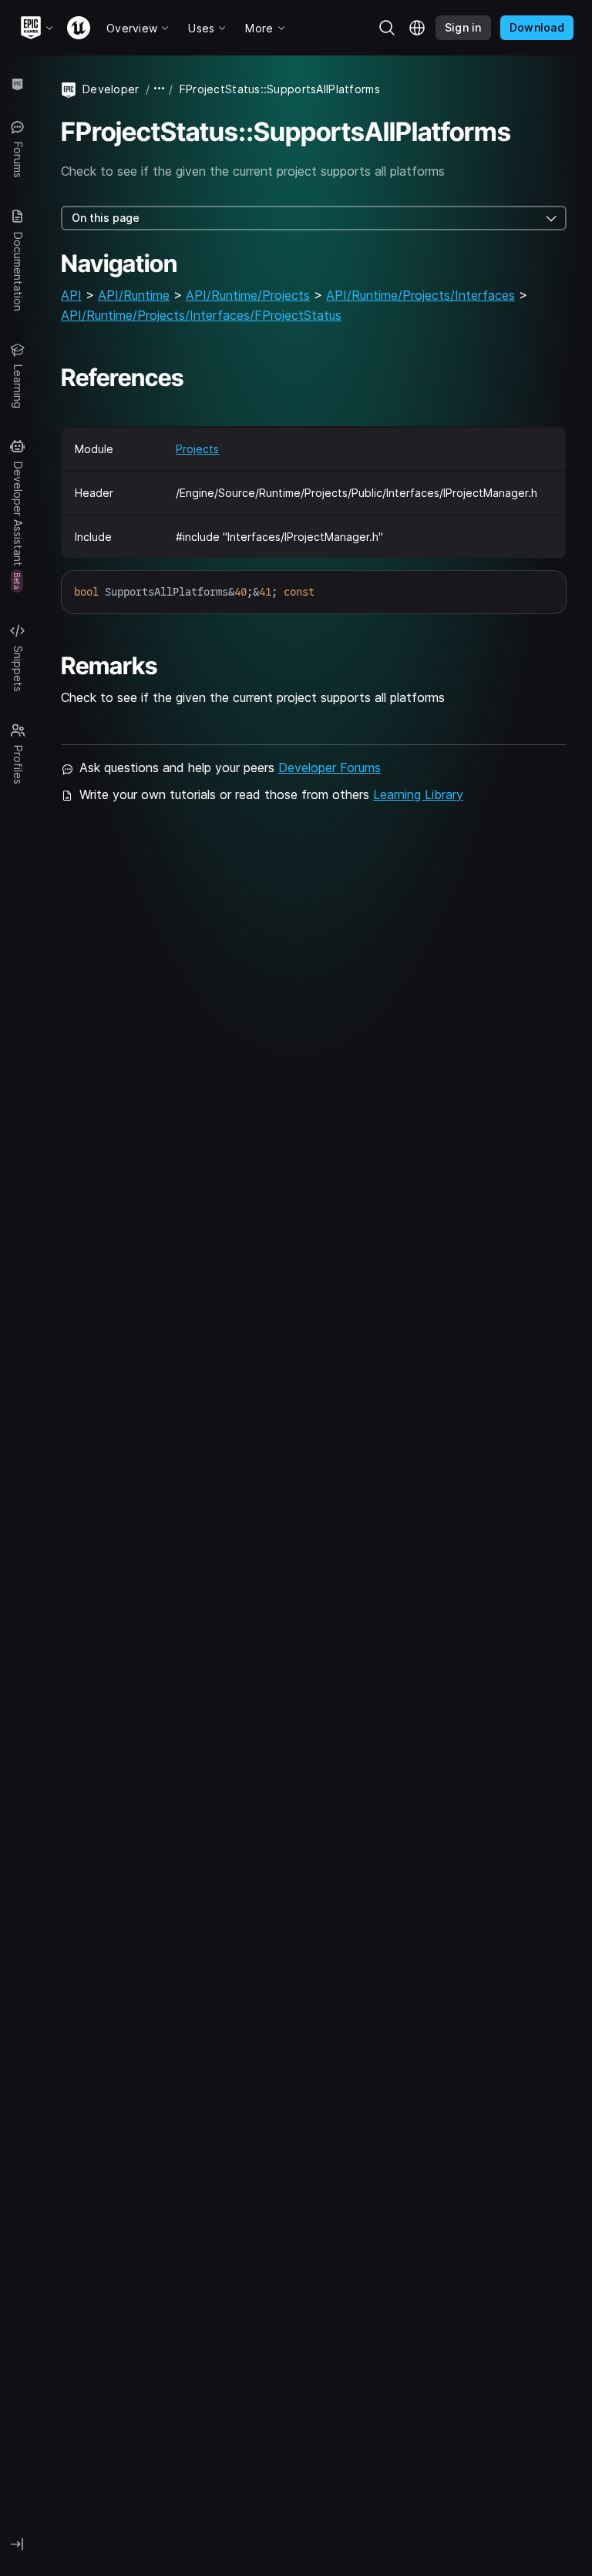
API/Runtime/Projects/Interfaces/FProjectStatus (201, 315)
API (71, 295)
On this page (106, 218)
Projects (197, 449)
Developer (111, 89)
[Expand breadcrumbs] (160, 89)
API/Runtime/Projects (248, 295)
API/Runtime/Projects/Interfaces (420, 295)
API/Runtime (134, 295)
